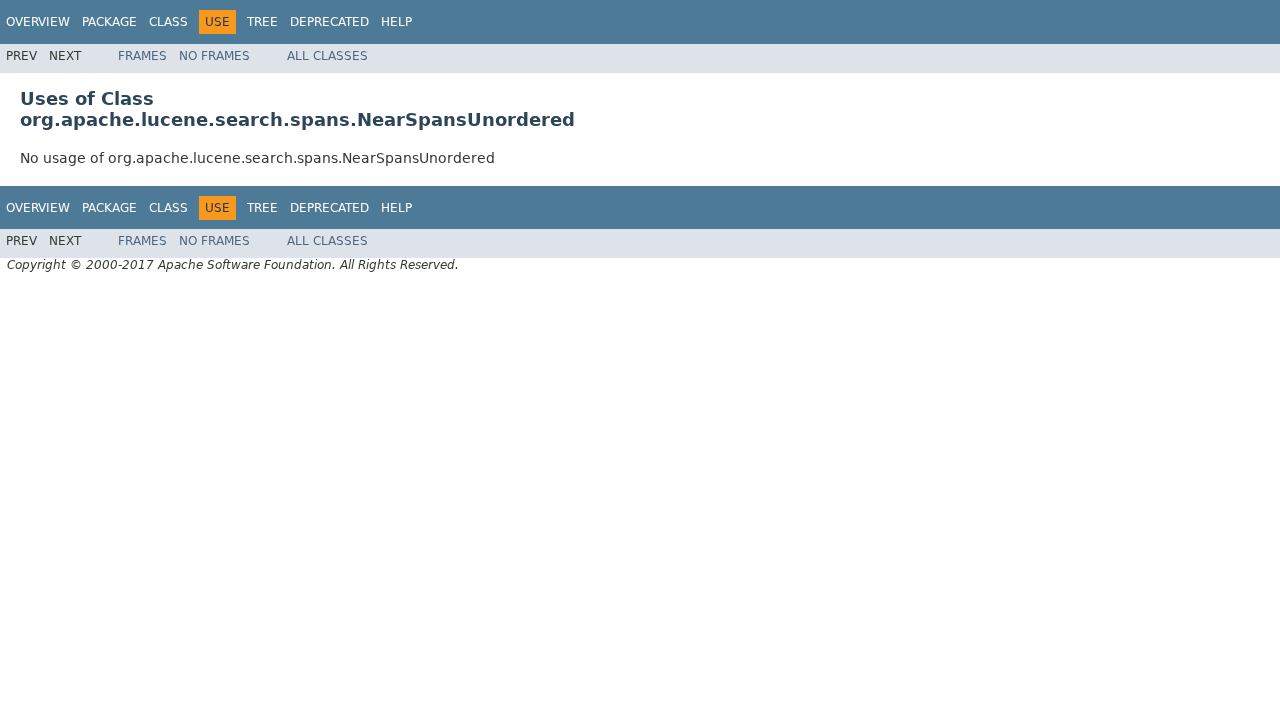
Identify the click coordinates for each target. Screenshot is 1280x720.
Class (168, 22)
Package (109, 22)
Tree (262, 22)
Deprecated (329, 22)
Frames (142, 56)
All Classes (327, 56)
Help (396, 22)
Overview (38, 22)
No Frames (214, 56)
